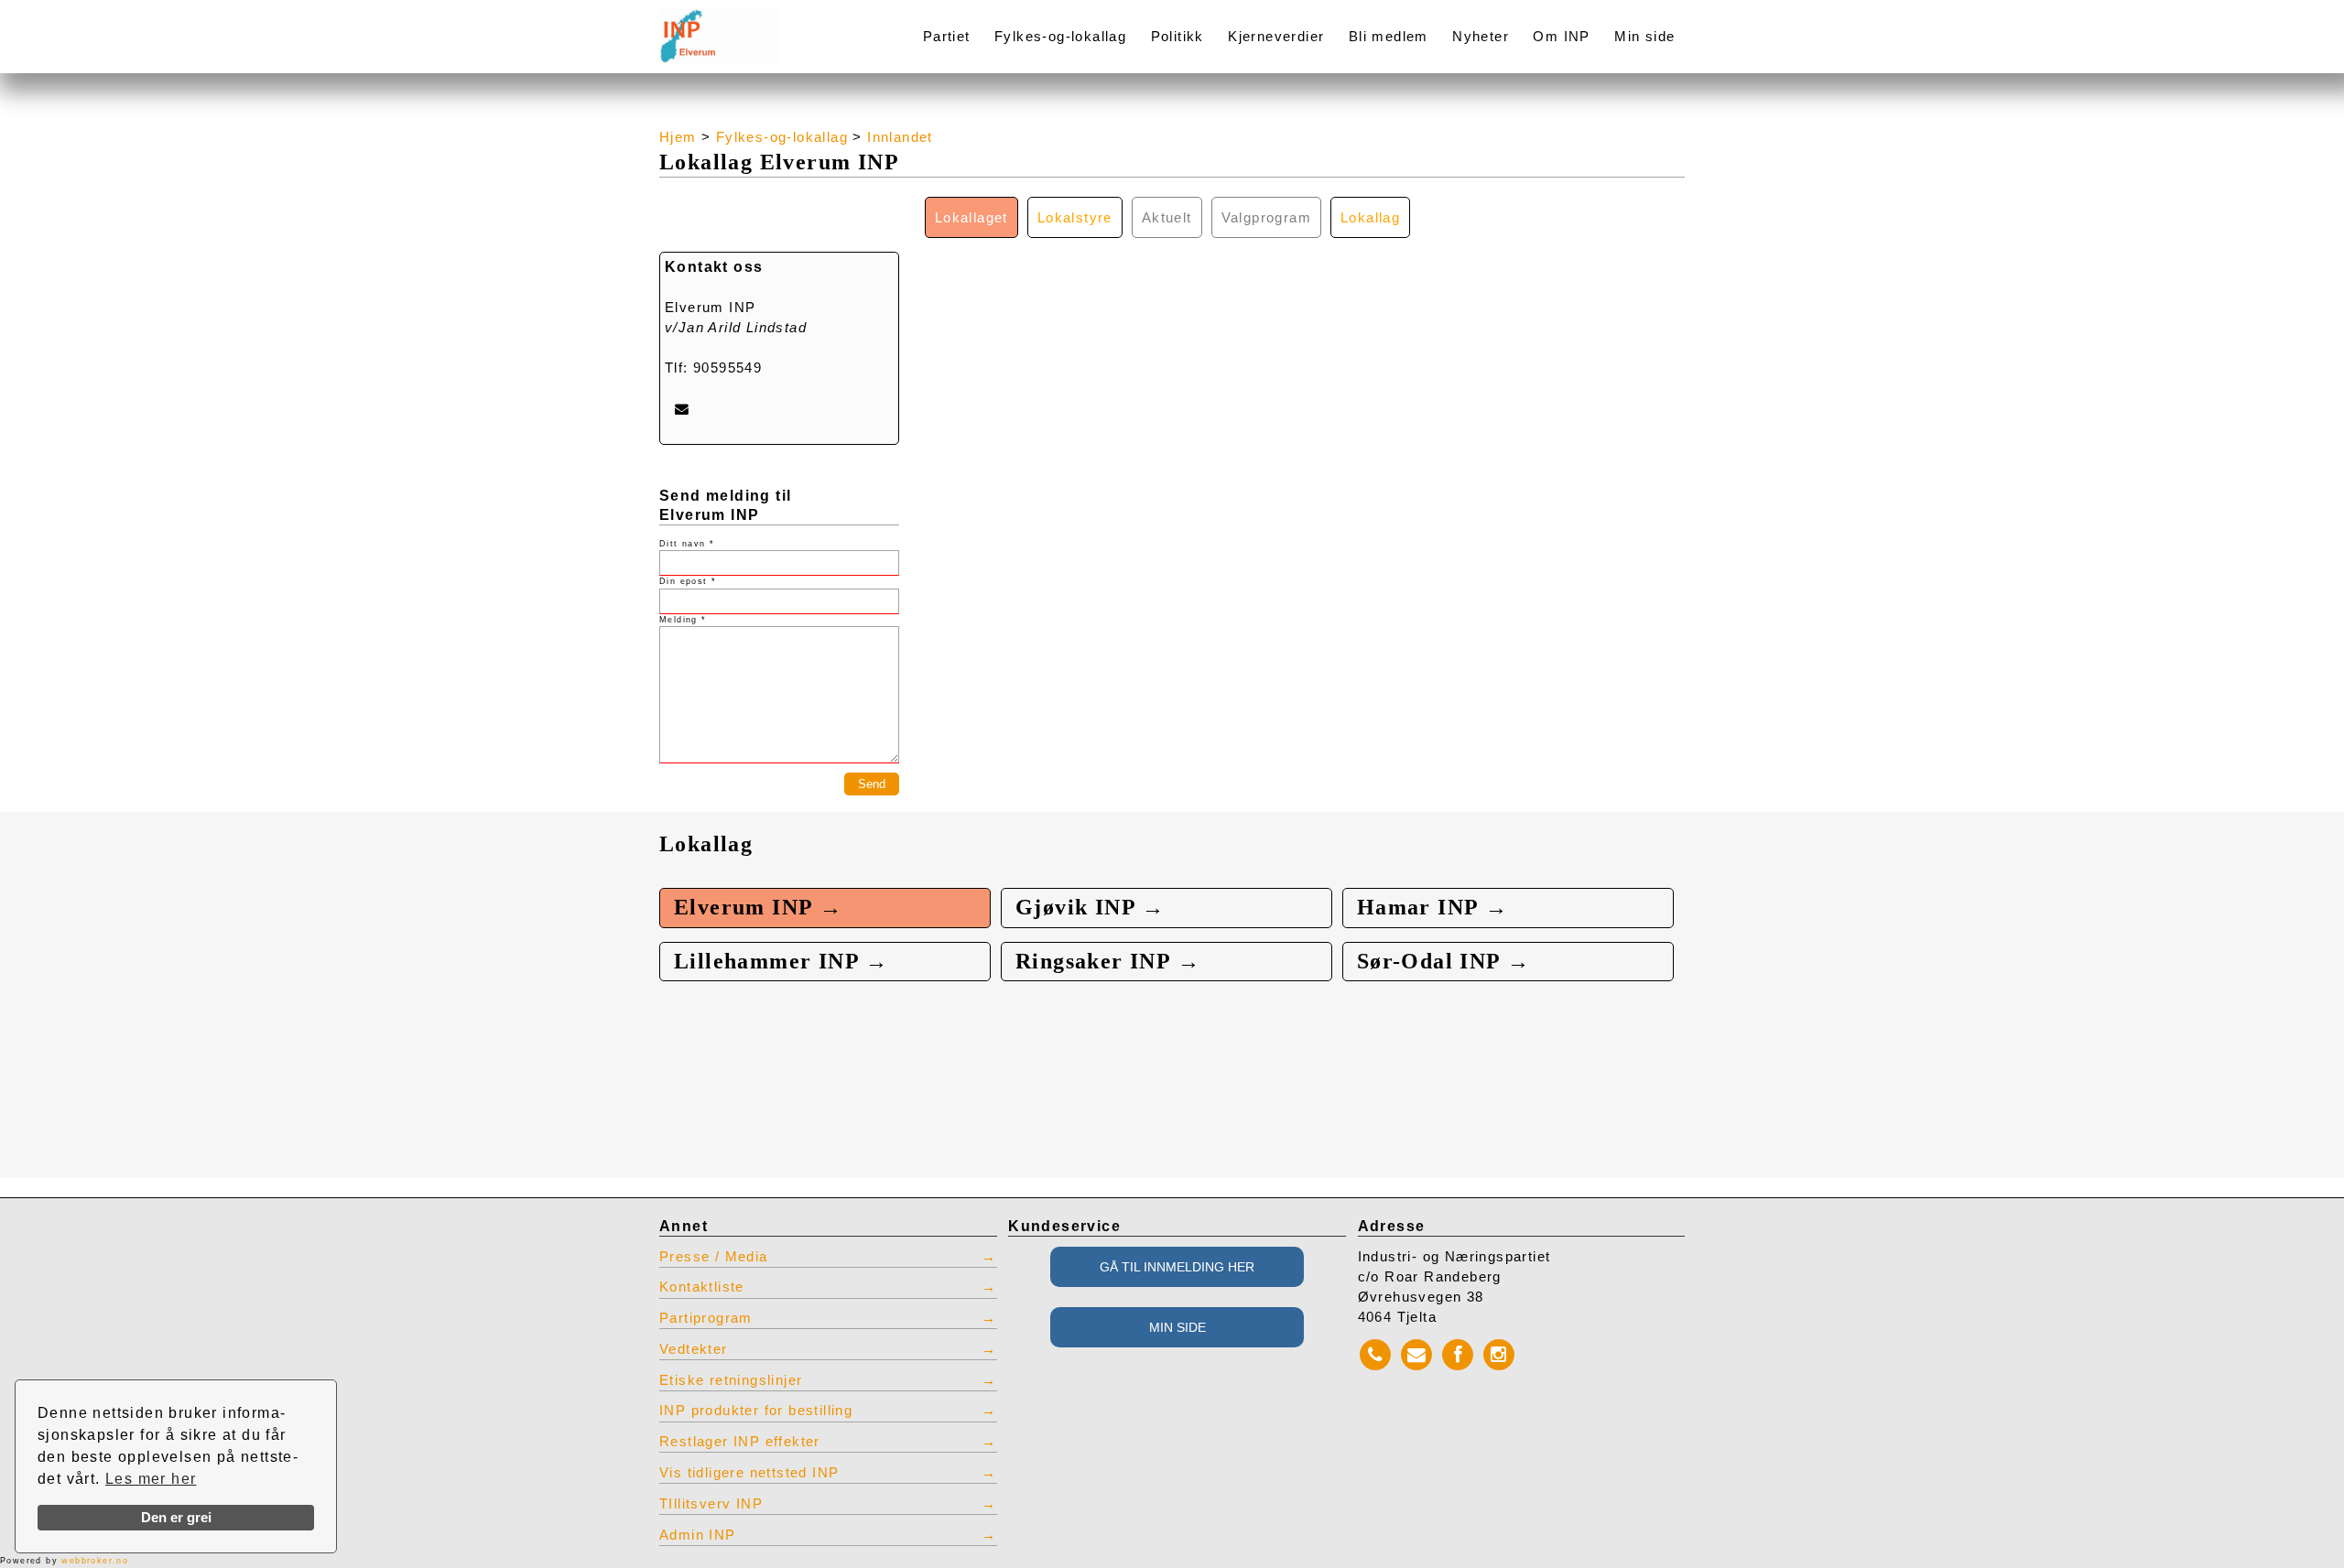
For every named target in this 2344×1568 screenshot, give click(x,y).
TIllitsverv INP (711, 1504)
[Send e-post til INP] (682, 409)
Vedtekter (694, 1349)
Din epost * (688, 581)
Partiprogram (706, 1318)
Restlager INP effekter (740, 1442)
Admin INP (698, 1535)
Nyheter (1481, 37)
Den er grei (176, 1518)
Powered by (64, 1561)
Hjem (678, 137)
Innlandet (900, 137)
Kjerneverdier (1276, 37)
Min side (1644, 37)
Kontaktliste (702, 1287)
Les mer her (151, 1479)
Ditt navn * (687, 544)
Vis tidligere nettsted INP (749, 1473)
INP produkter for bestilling (756, 1411)
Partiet (947, 37)
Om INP (1561, 37)
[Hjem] (762, 25)
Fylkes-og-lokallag (1060, 37)
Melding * (683, 620)
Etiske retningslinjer (731, 1380)
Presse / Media (714, 1257)
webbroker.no (95, 1561)
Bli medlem (1389, 37)
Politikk (1177, 37)
